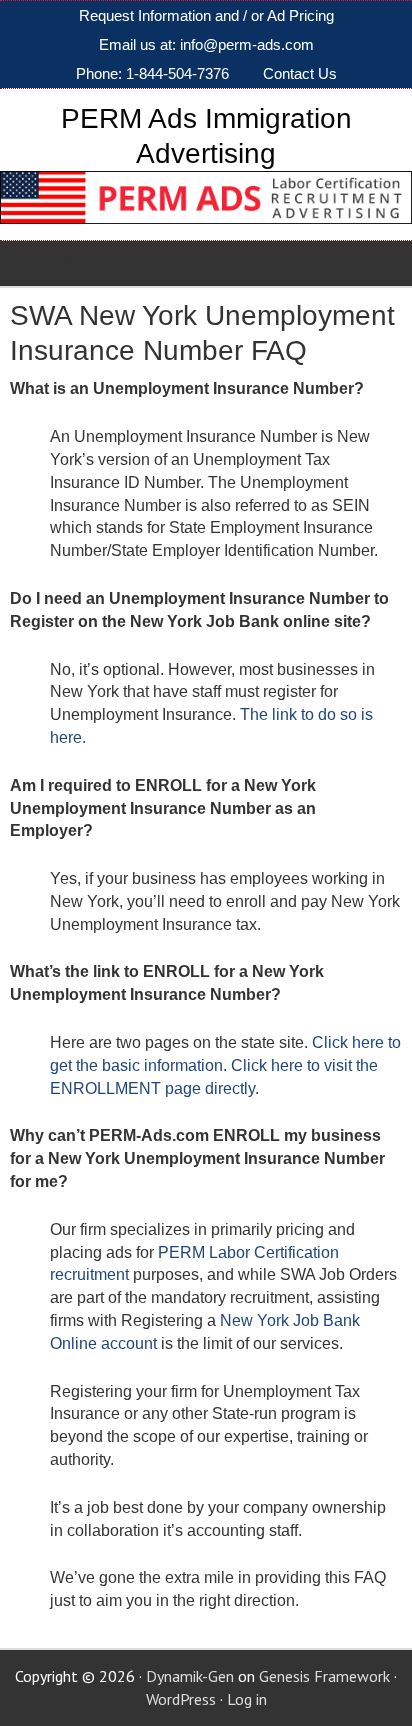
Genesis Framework (324, 1676)
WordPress (181, 1699)
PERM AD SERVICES (102, 263)
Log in (247, 1699)
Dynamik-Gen (190, 1676)
